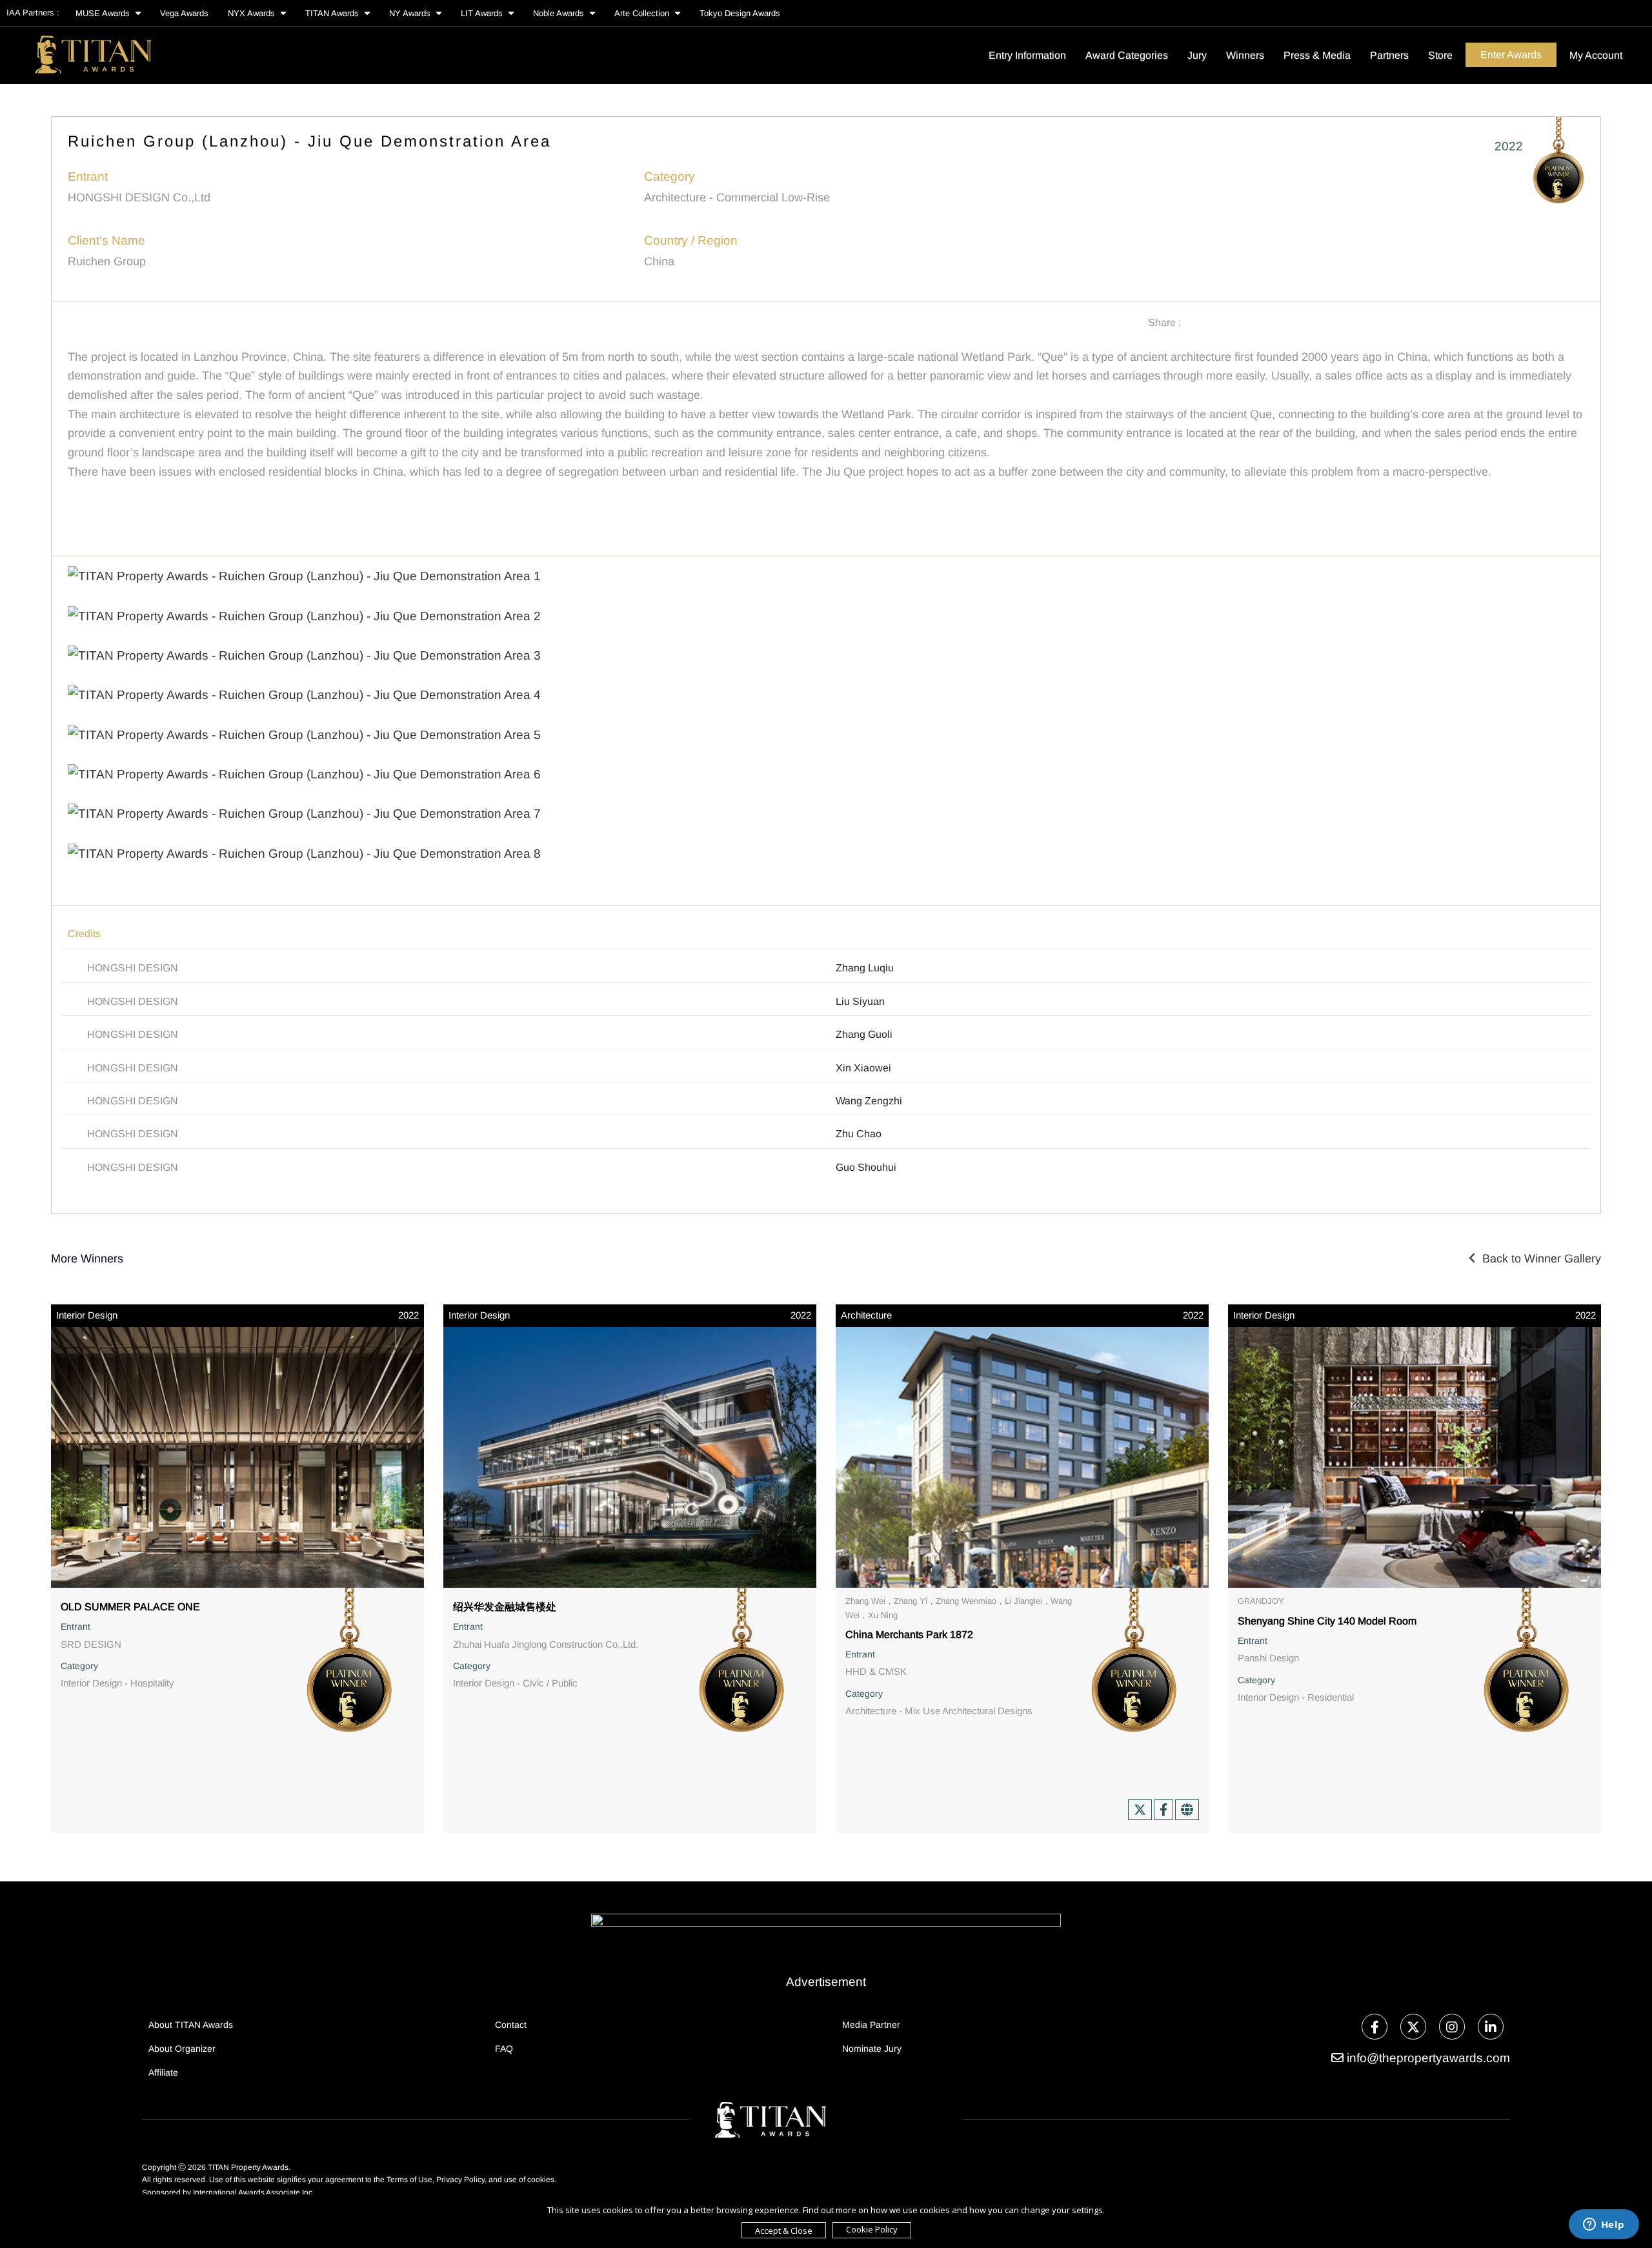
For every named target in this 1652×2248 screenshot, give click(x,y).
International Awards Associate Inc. (254, 2192)
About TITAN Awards (191, 2025)
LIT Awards (483, 13)
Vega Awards (184, 13)
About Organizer (182, 2049)
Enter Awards (1511, 55)
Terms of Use (409, 2180)
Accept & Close (784, 2231)
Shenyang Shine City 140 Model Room (1327, 1621)
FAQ (504, 2049)
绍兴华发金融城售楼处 (505, 1607)
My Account (1596, 55)
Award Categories (1127, 55)
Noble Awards (560, 13)
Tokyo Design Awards (740, 13)
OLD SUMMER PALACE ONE (130, 1607)
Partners (1389, 55)
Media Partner (871, 2025)
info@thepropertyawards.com (1428, 2058)
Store (1440, 55)
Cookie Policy (872, 2229)
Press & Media (1317, 55)
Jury (1197, 55)
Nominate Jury (872, 2049)
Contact (511, 2025)
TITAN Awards (333, 13)
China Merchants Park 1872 (909, 1635)
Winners (1245, 55)
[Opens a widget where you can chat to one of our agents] (1604, 2225)
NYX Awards (253, 13)
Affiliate (163, 2072)
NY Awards (411, 13)
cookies (541, 2180)
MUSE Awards (104, 13)
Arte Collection (643, 13)
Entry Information (1027, 55)
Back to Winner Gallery (1538, 1259)
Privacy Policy (460, 2180)
